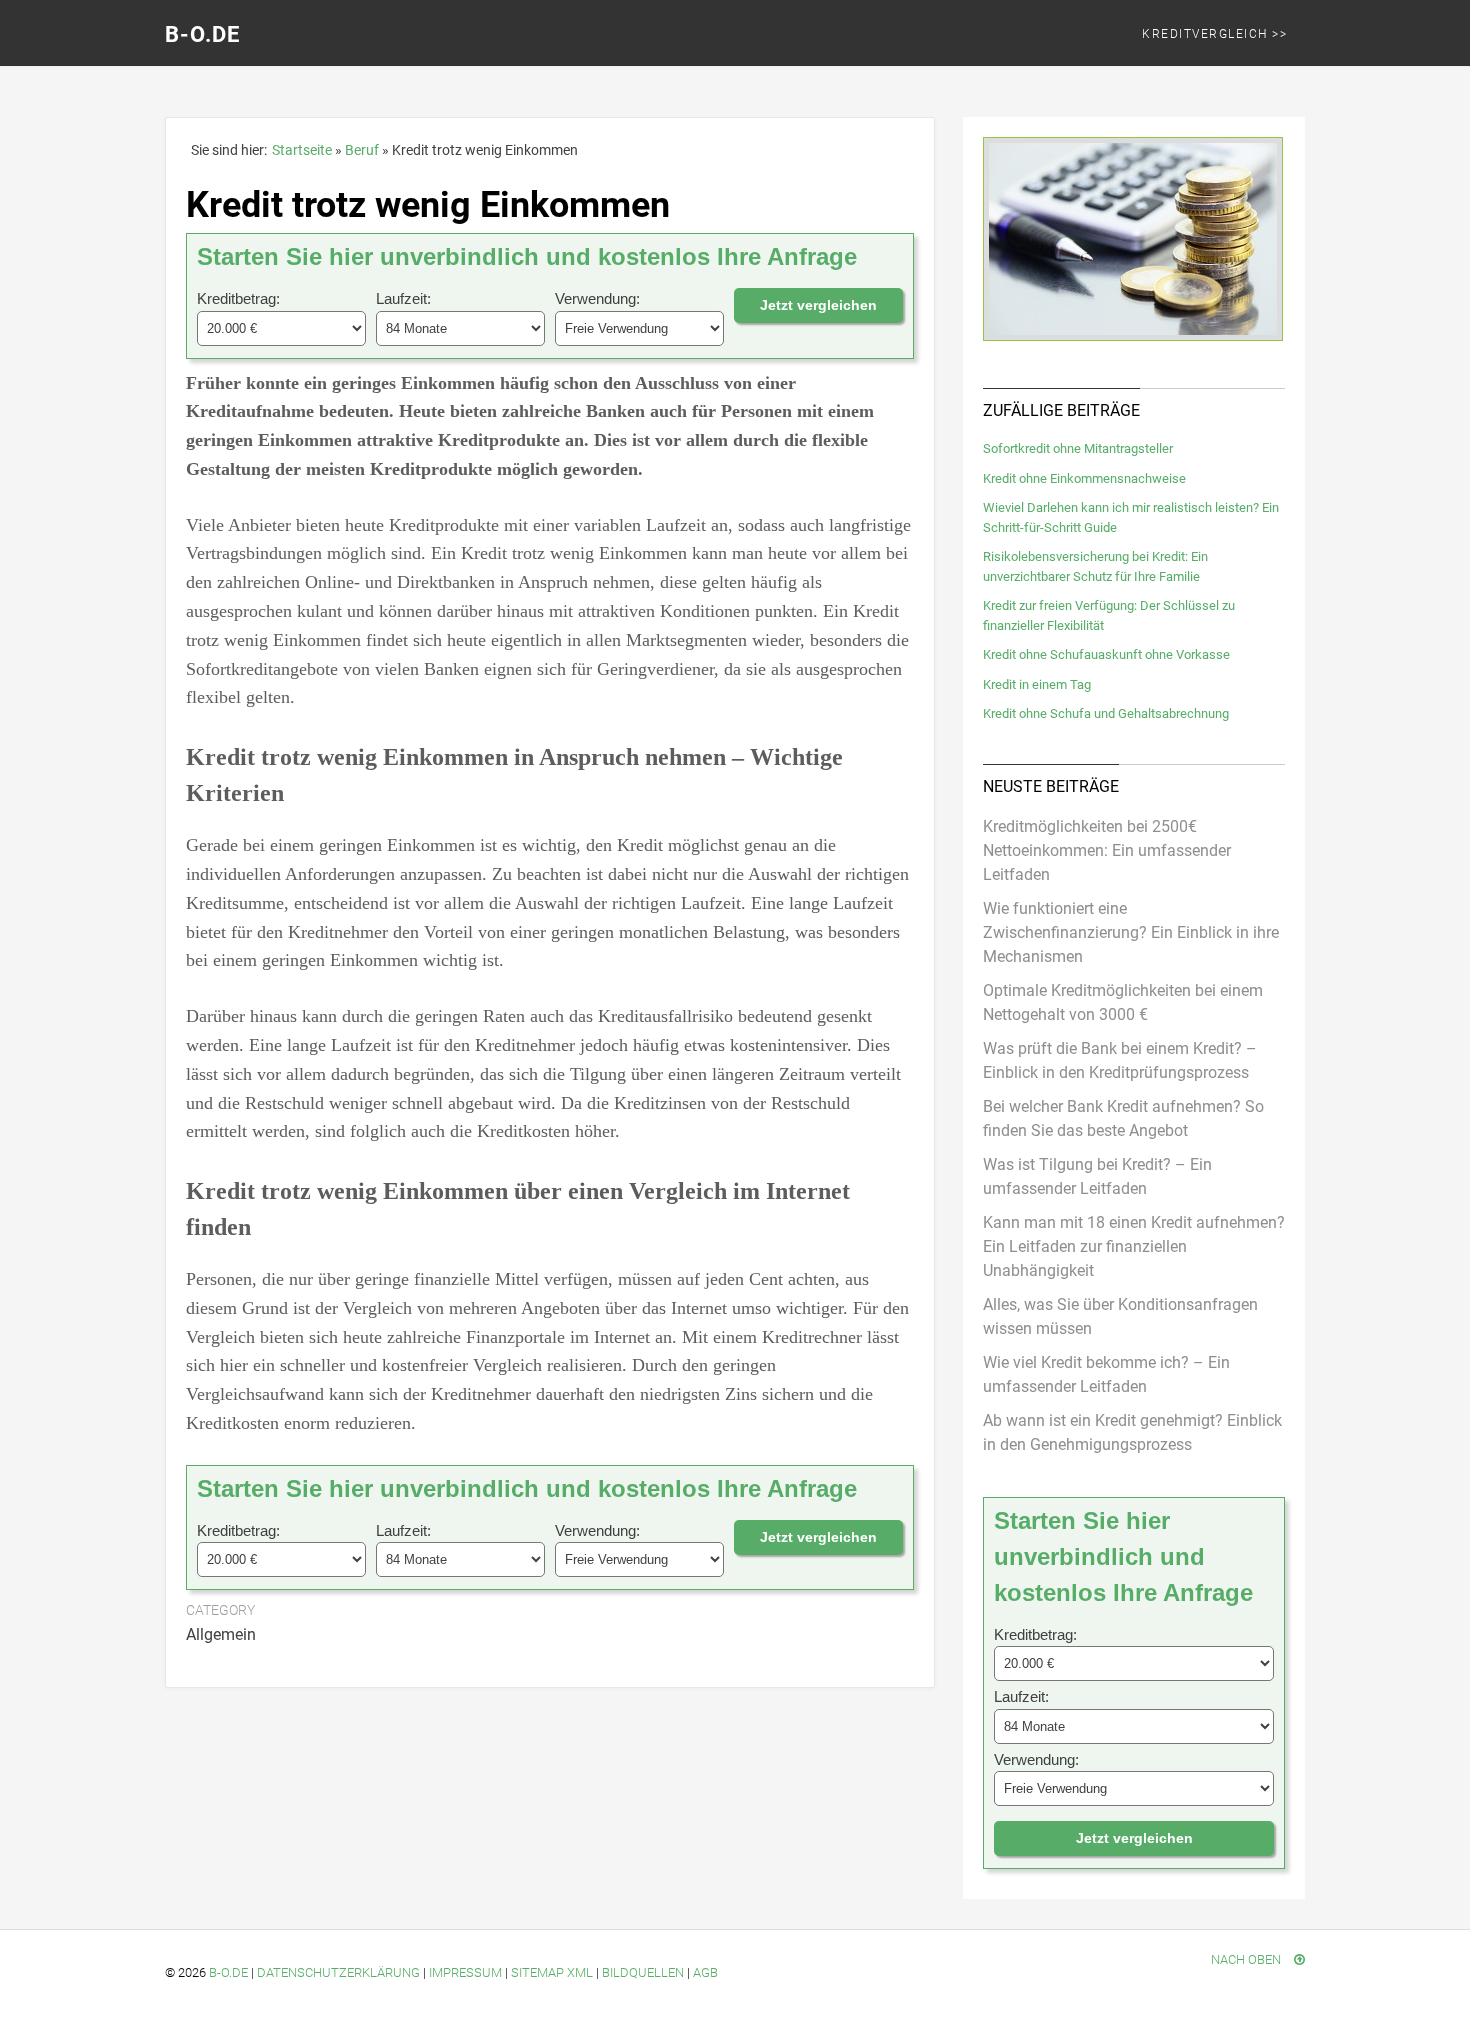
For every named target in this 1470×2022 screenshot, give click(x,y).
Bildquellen (643, 1972)
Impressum (465, 1972)
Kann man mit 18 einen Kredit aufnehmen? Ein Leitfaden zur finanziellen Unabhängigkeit (1134, 1246)
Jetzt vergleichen (818, 305)
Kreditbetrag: (238, 298)
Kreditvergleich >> (1214, 34)
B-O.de (202, 34)
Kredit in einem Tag (1037, 684)
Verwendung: (597, 298)
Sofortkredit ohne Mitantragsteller (1078, 448)
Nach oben (1247, 1959)
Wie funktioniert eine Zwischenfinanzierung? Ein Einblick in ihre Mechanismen (1131, 932)
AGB (705, 1972)
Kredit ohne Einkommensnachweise (1084, 478)
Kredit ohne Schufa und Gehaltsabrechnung (1106, 713)
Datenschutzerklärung (338, 1972)
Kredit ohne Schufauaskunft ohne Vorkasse (1106, 654)
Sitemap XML (552, 1972)
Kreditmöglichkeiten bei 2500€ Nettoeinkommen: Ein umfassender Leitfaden (1107, 850)
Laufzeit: (403, 298)
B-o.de (228, 1972)
